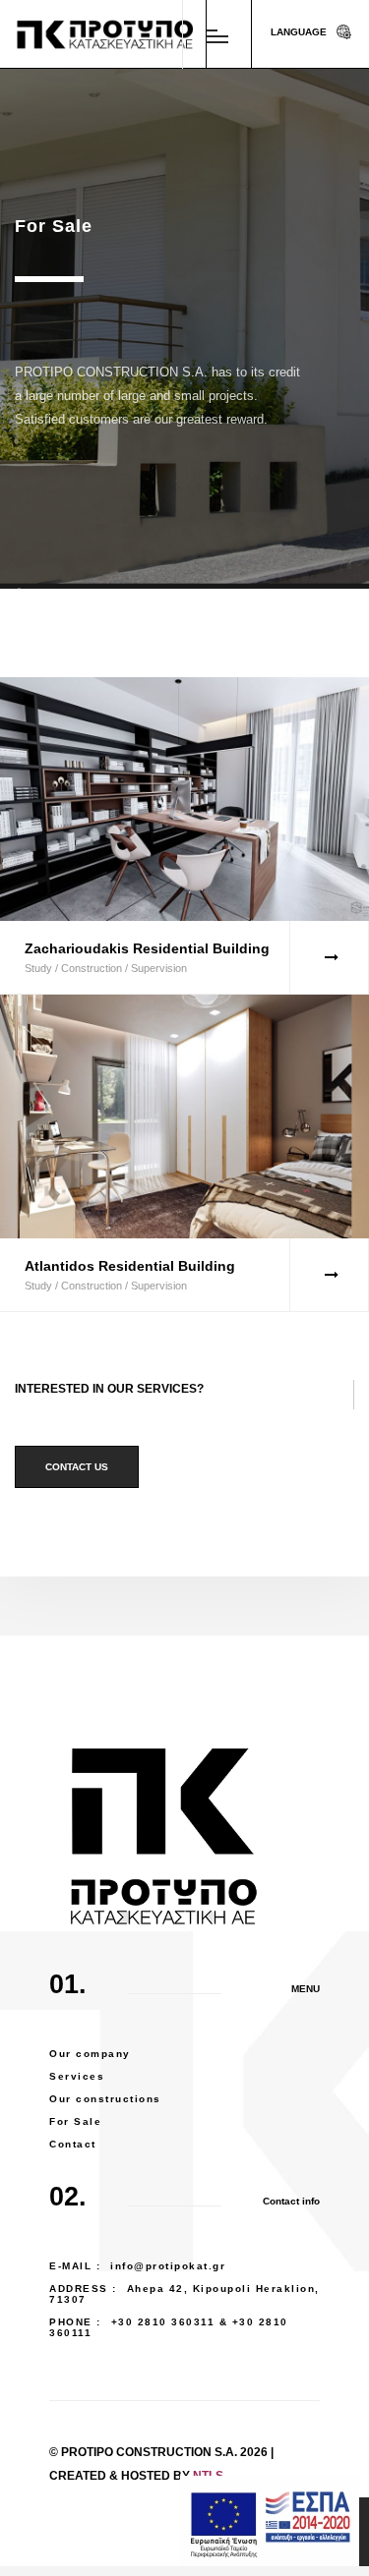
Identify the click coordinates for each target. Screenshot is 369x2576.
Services (77, 2076)
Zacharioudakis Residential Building (147, 948)
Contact (73, 2144)
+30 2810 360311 (163, 2322)
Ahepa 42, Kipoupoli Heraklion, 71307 (184, 2294)
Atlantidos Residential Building (130, 1266)
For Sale (75, 2121)
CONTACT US (77, 1467)
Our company (90, 2054)
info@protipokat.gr (168, 2266)
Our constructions (105, 2099)
